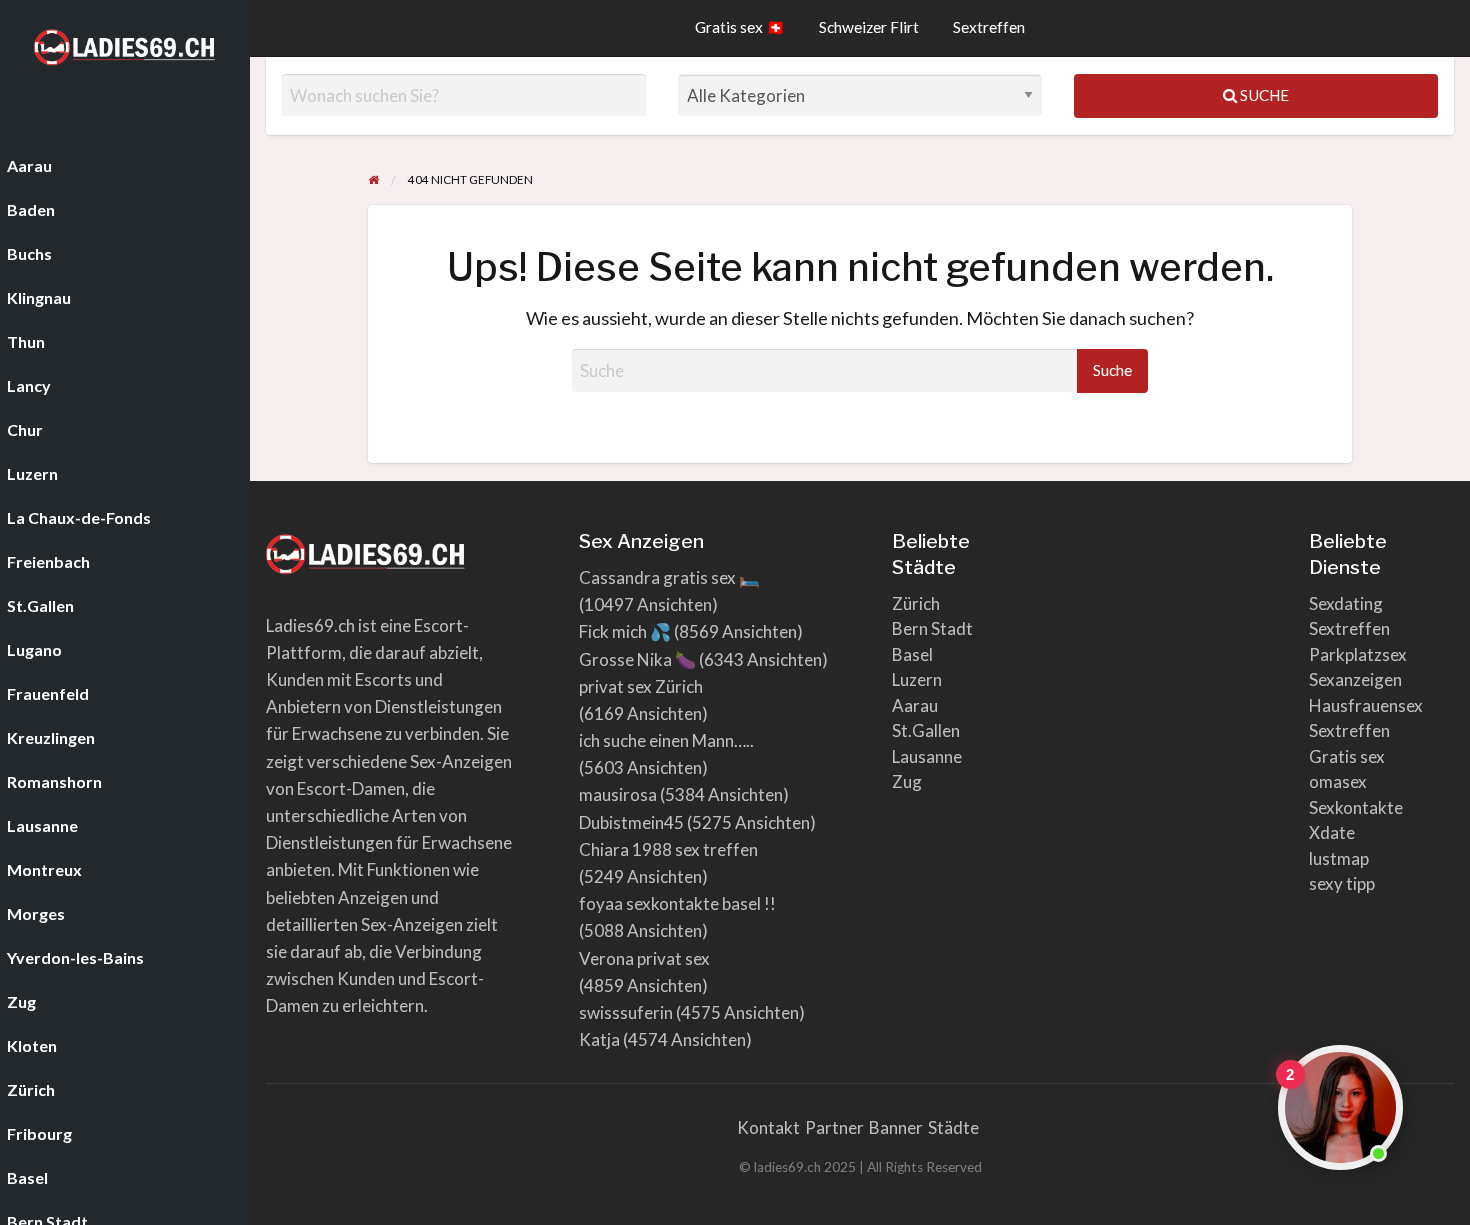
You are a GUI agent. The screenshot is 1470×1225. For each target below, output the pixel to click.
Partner (834, 1127)
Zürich (916, 603)
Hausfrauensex (1366, 705)
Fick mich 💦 (625, 631)
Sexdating (1346, 603)
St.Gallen (926, 730)
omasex (1338, 781)
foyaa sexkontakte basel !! (677, 903)
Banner (896, 1127)
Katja (599, 1039)
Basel (912, 654)
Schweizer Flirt (869, 27)
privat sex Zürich (641, 686)
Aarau (915, 705)
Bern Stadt (932, 628)
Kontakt (768, 1127)
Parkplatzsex (1358, 654)
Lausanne (927, 756)
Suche (1263, 95)
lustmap (1339, 858)
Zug (907, 781)
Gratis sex (1347, 756)
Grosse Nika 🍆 (637, 659)
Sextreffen (989, 27)
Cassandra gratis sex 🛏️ (669, 577)
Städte (953, 1127)
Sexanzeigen (1355, 679)
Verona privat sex (644, 958)
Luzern (917, 679)
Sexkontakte (1356, 807)
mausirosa (618, 794)
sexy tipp (1342, 883)
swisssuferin (626, 1012)
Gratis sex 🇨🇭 (740, 27)
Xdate (1332, 832)
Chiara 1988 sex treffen (668, 849)
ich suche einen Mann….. (666, 740)
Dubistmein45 (631, 822)
